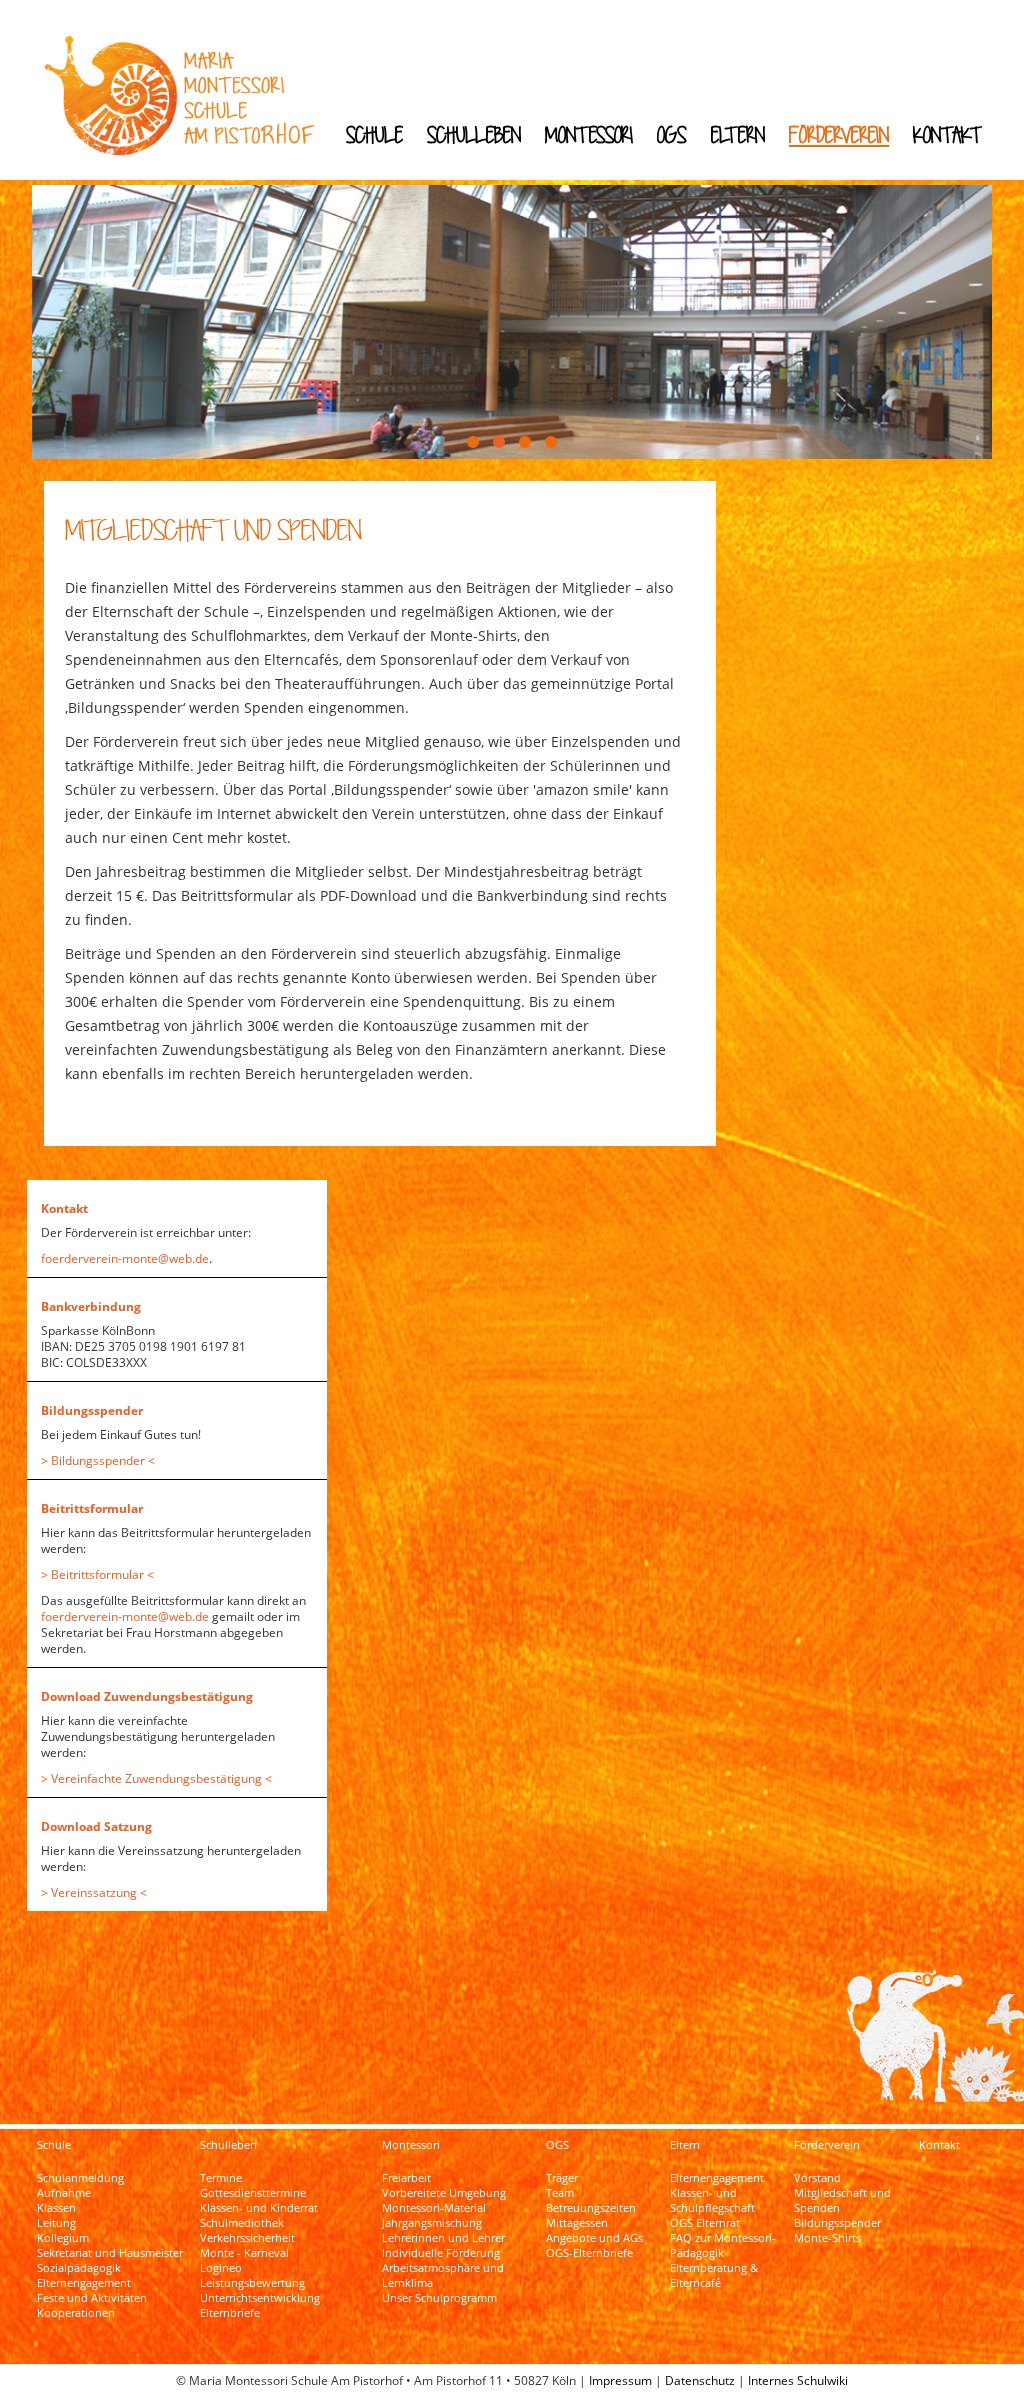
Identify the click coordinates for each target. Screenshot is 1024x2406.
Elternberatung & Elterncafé (714, 2275)
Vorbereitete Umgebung (444, 2193)
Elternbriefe (230, 2313)
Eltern (738, 134)
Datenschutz (700, 2380)
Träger (562, 2178)
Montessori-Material (434, 2208)
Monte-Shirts (827, 2238)
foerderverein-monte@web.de (125, 1258)
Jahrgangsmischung (432, 2223)
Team (560, 2193)
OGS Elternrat (705, 2223)
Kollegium (63, 2238)
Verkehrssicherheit (247, 2238)
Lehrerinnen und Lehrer (443, 2238)
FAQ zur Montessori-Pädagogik (723, 2245)
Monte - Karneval (244, 2253)
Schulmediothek (242, 2223)
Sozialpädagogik (79, 2268)
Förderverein (839, 134)
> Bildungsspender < (98, 1460)
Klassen (56, 2208)
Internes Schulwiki (798, 2380)
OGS (672, 134)
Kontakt (947, 134)
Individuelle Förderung (441, 2253)
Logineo (221, 2268)
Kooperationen (76, 2313)
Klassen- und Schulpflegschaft (712, 2200)
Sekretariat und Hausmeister (110, 2253)
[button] (473, 442)
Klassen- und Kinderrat (259, 2208)
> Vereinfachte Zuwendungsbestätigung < (156, 1778)
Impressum (620, 2380)
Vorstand (817, 2178)
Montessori (589, 134)
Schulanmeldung (80, 2178)
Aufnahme (64, 2193)
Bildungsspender (837, 2223)
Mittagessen (577, 2223)
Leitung (56, 2223)
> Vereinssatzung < (94, 1892)
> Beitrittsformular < (97, 1574)
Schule (374, 134)
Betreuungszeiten (591, 2208)
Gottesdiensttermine (253, 2193)
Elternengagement (84, 2283)
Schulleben (474, 134)
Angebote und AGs (594, 2238)
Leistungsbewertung (252, 2283)
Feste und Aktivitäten (92, 2298)
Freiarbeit (406, 2178)
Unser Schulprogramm (439, 2298)
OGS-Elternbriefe (589, 2253)
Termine (221, 2178)
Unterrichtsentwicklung (260, 2298)
